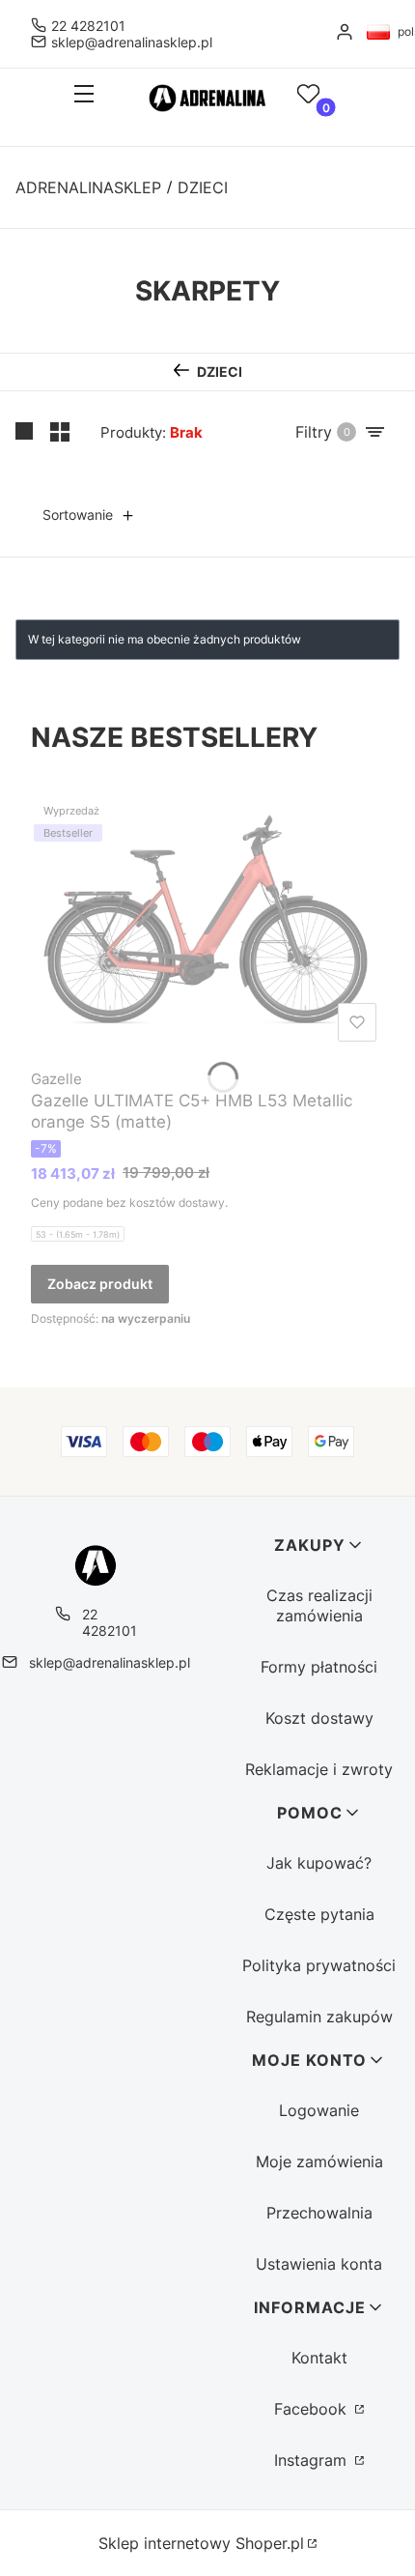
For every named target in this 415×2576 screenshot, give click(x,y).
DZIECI (203, 187)
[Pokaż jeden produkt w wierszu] (25, 432)
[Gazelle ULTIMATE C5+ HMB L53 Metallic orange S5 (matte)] (207, 924)
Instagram (313, 2460)
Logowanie (319, 2110)
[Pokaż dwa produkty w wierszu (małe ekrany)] (60, 432)
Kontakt (319, 2358)
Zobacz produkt (100, 1284)
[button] (78, 96)
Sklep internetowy (201, 2543)
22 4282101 (88, 26)
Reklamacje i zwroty (319, 1769)
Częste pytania (319, 1914)
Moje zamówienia (319, 2161)
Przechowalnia (319, 2213)
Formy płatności (319, 1667)
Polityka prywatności (319, 1965)
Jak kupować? (319, 1863)
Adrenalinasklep (88, 187)
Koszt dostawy (319, 1718)
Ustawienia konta (319, 2264)
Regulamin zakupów (319, 2017)
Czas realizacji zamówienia (319, 1605)
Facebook (313, 2409)
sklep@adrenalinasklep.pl (132, 42)
